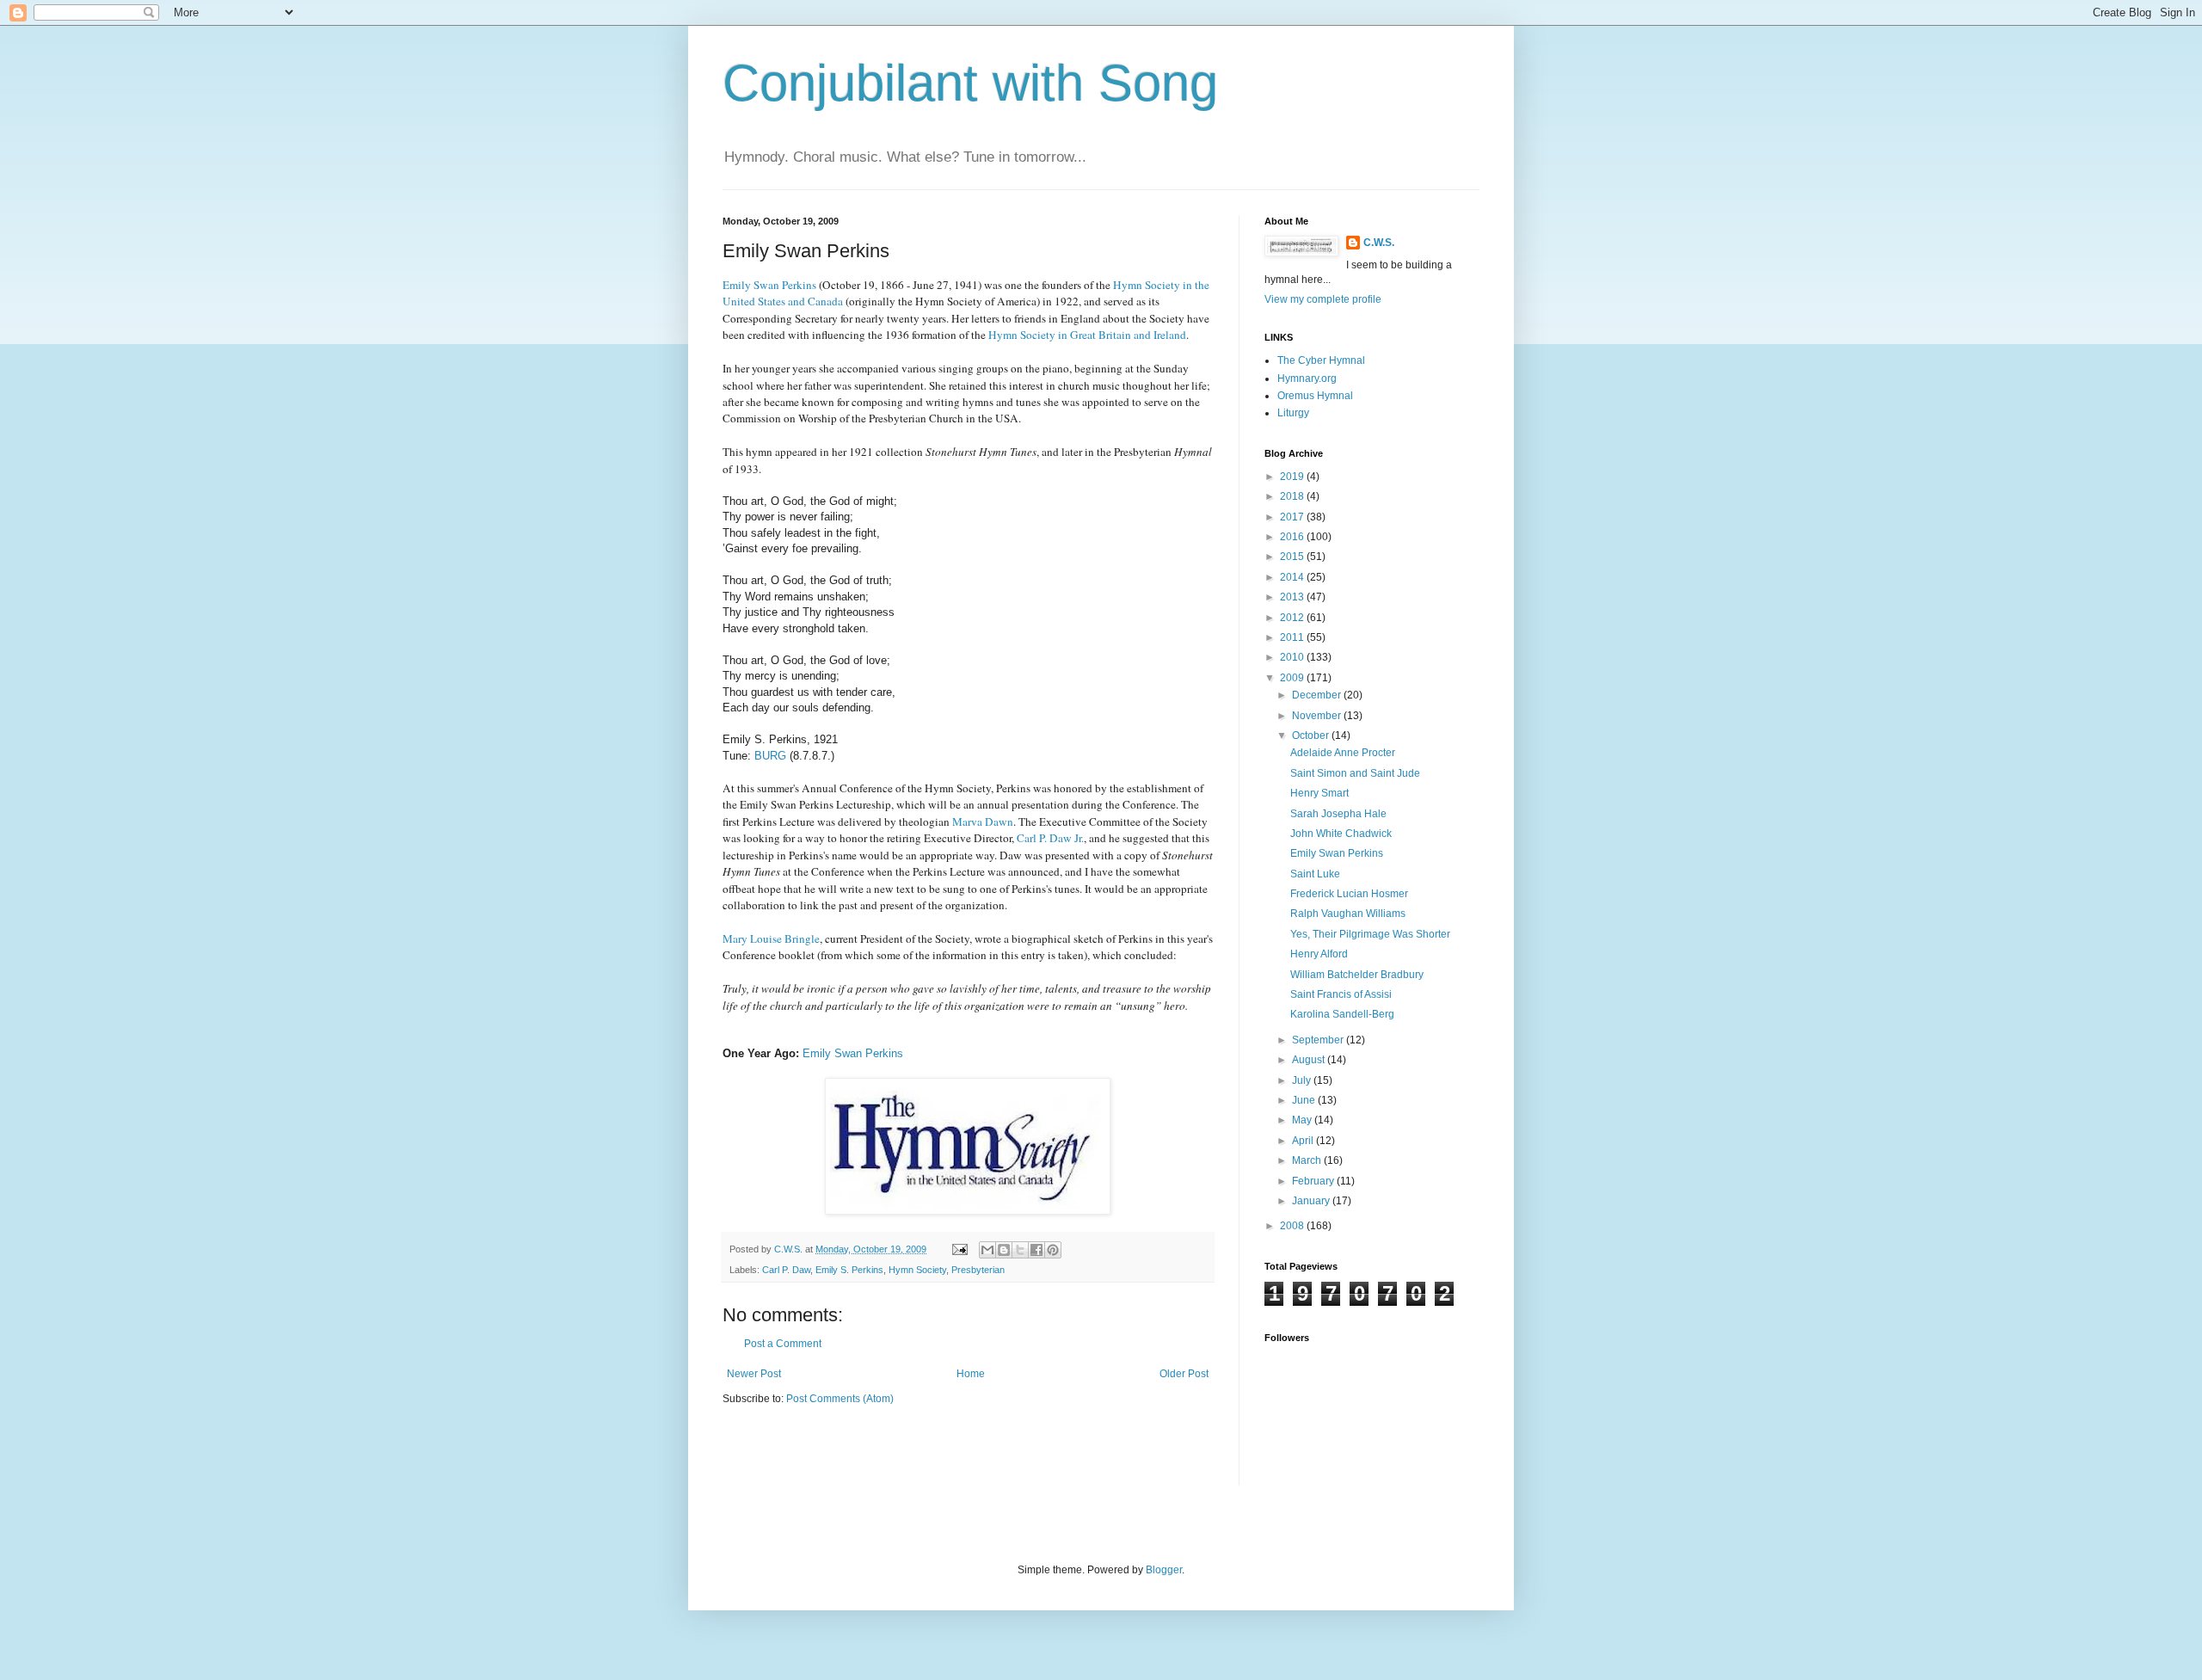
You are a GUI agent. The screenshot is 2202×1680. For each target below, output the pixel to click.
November (1318, 716)
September (1319, 1040)
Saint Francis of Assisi (1341, 994)
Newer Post (754, 1374)
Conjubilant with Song (970, 83)
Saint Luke (1315, 874)
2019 (1293, 477)
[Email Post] (959, 1249)
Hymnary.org (1307, 378)
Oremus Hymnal (1315, 396)
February (1314, 1181)
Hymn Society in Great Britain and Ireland (1087, 335)
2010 (1293, 657)
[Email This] (987, 1250)
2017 (1293, 517)
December (1318, 695)
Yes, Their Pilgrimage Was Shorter (1370, 934)
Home (971, 1374)
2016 (1293, 537)
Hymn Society (917, 1270)
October (1312, 735)
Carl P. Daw (786, 1270)
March (1308, 1160)
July (1303, 1080)
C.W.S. (1379, 243)
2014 (1293, 577)
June (1305, 1100)
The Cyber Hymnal (1321, 360)
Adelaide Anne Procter (1343, 753)
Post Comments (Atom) (840, 1399)
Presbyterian (978, 1270)
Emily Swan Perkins (853, 1053)
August (1310, 1060)
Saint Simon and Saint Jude (1355, 773)
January (1312, 1201)
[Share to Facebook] (1036, 1250)
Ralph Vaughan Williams (1348, 914)
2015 (1293, 557)
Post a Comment (783, 1344)
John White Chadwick (1341, 834)
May (1303, 1120)
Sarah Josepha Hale (1338, 814)
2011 (1293, 637)
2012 (1293, 618)
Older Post (1184, 1374)
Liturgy (1293, 413)
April (1304, 1141)
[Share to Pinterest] (1053, 1250)
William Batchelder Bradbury (1357, 975)
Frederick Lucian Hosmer (1349, 894)
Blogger (1164, 1570)
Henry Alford (1319, 954)
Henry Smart (1319, 793)
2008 (1293, 1226)
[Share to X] (1020, 1250)
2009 (1293, 678)
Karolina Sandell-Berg (1342, 1014)
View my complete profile (1323, 299)
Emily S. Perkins (849, 1270)
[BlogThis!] (1004, 1250)
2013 (1293, 597)
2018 (1293, 496)
